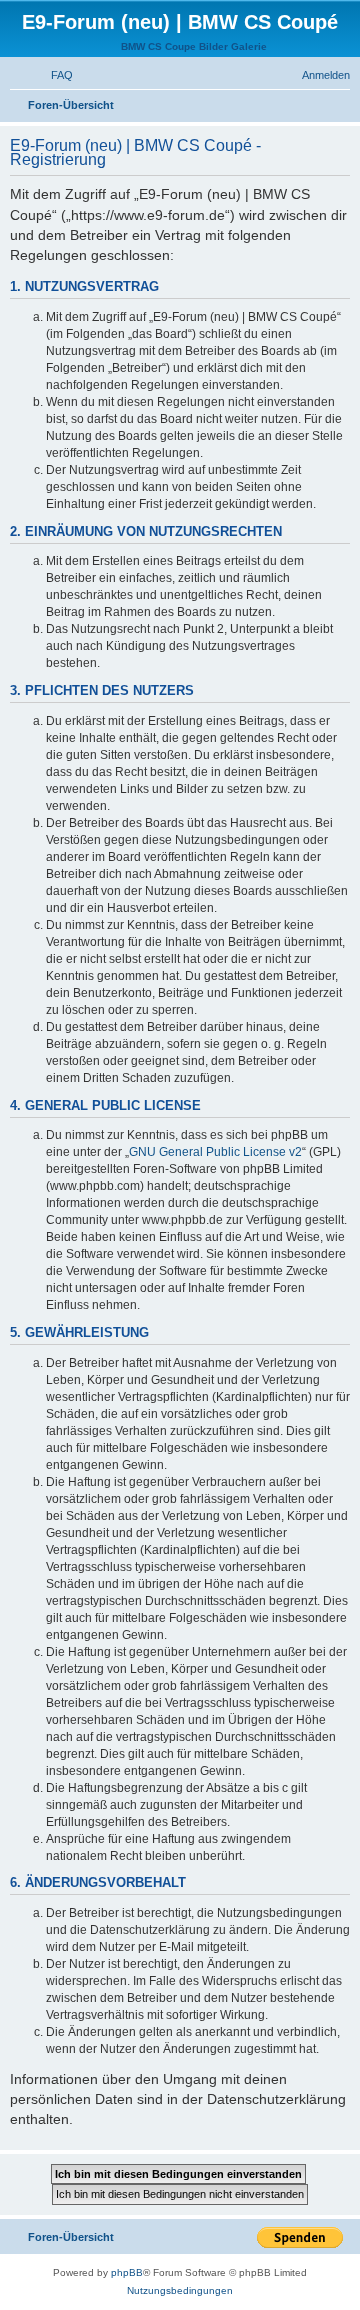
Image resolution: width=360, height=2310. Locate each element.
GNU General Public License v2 (215, 1152)
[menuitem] (53, 75)
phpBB (127, 2272)
